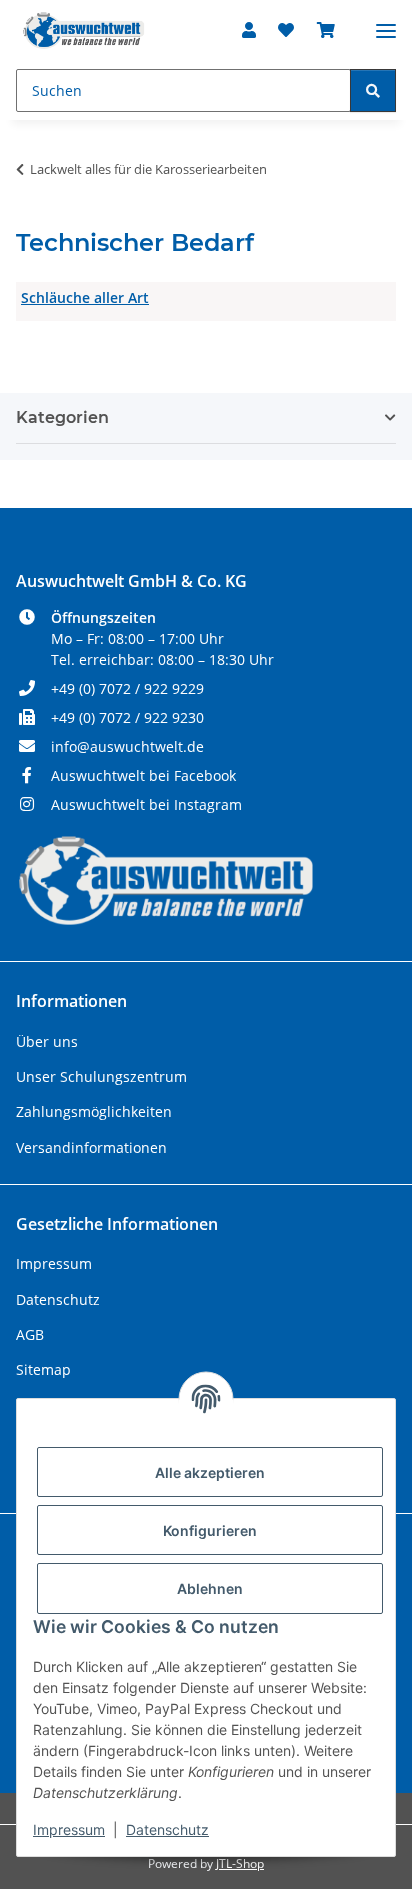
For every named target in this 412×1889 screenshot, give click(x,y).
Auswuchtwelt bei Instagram (146, 804)
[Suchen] (373, 90)
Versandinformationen (91, 1147)
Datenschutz (167, 1829)
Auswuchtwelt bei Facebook (143, 775)
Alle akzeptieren (210, 1472)
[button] (249, 30)
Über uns (47, 1041)
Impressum (69, 1829)
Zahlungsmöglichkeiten (94, 1111)
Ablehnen (210, 1588)
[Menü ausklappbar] (386, 22)
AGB (30, 1334)
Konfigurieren (210, 1530)
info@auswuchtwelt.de (127, 746)
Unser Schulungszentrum (101, 1076)
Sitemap (43, 1369)
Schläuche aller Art (85, 297)
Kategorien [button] (62, 417)
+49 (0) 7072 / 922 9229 (127, 688)
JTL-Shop (240, 1863)
